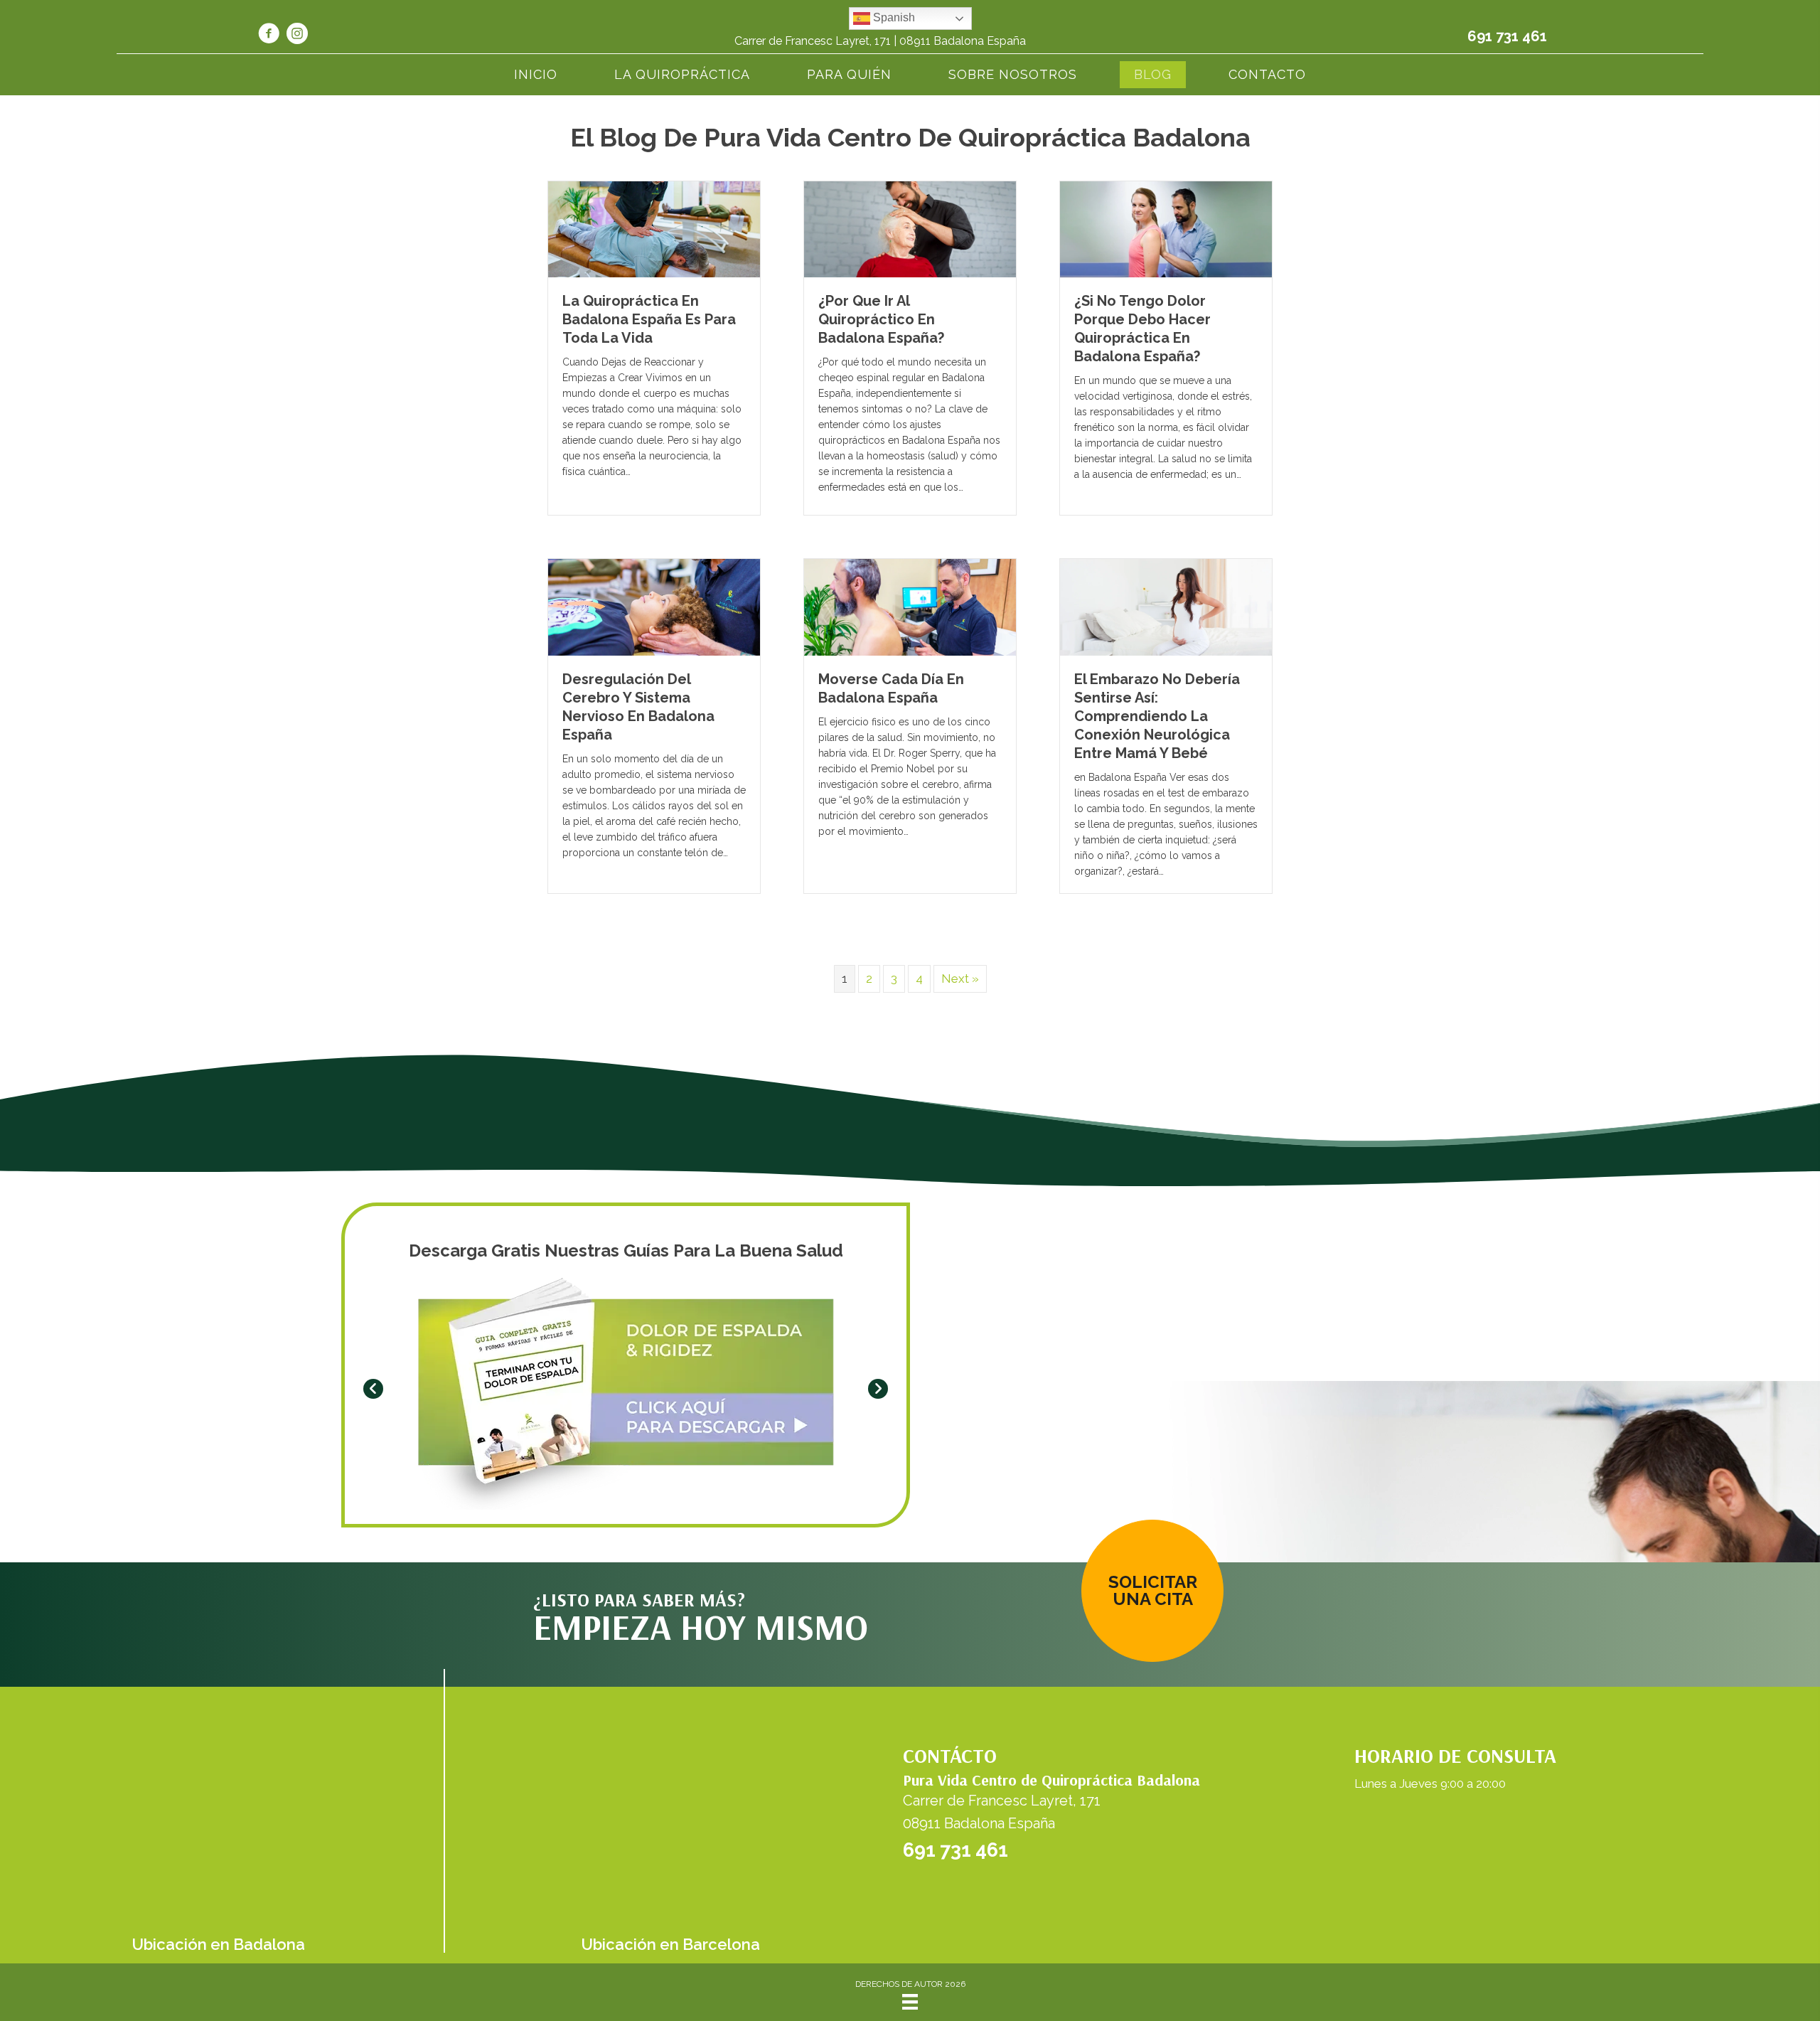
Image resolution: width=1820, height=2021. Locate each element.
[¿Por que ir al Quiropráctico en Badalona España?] (910, 228)
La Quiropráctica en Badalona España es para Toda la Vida (649, 319)
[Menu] (910, 2002)
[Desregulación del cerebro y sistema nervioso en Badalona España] (654, 607)
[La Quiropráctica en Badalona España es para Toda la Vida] (654, 228)
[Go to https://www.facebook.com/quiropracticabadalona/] (269, 36)
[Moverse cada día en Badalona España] (910, 607)
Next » (960, 978)
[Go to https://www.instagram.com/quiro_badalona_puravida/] (297, 36)
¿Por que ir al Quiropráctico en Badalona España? (881, 319)
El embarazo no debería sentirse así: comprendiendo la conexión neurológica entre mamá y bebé (1157, 716)
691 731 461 (1507, 36)
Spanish (893, 17)
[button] (373, 1389)
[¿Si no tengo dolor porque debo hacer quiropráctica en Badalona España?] (1166, 228)
